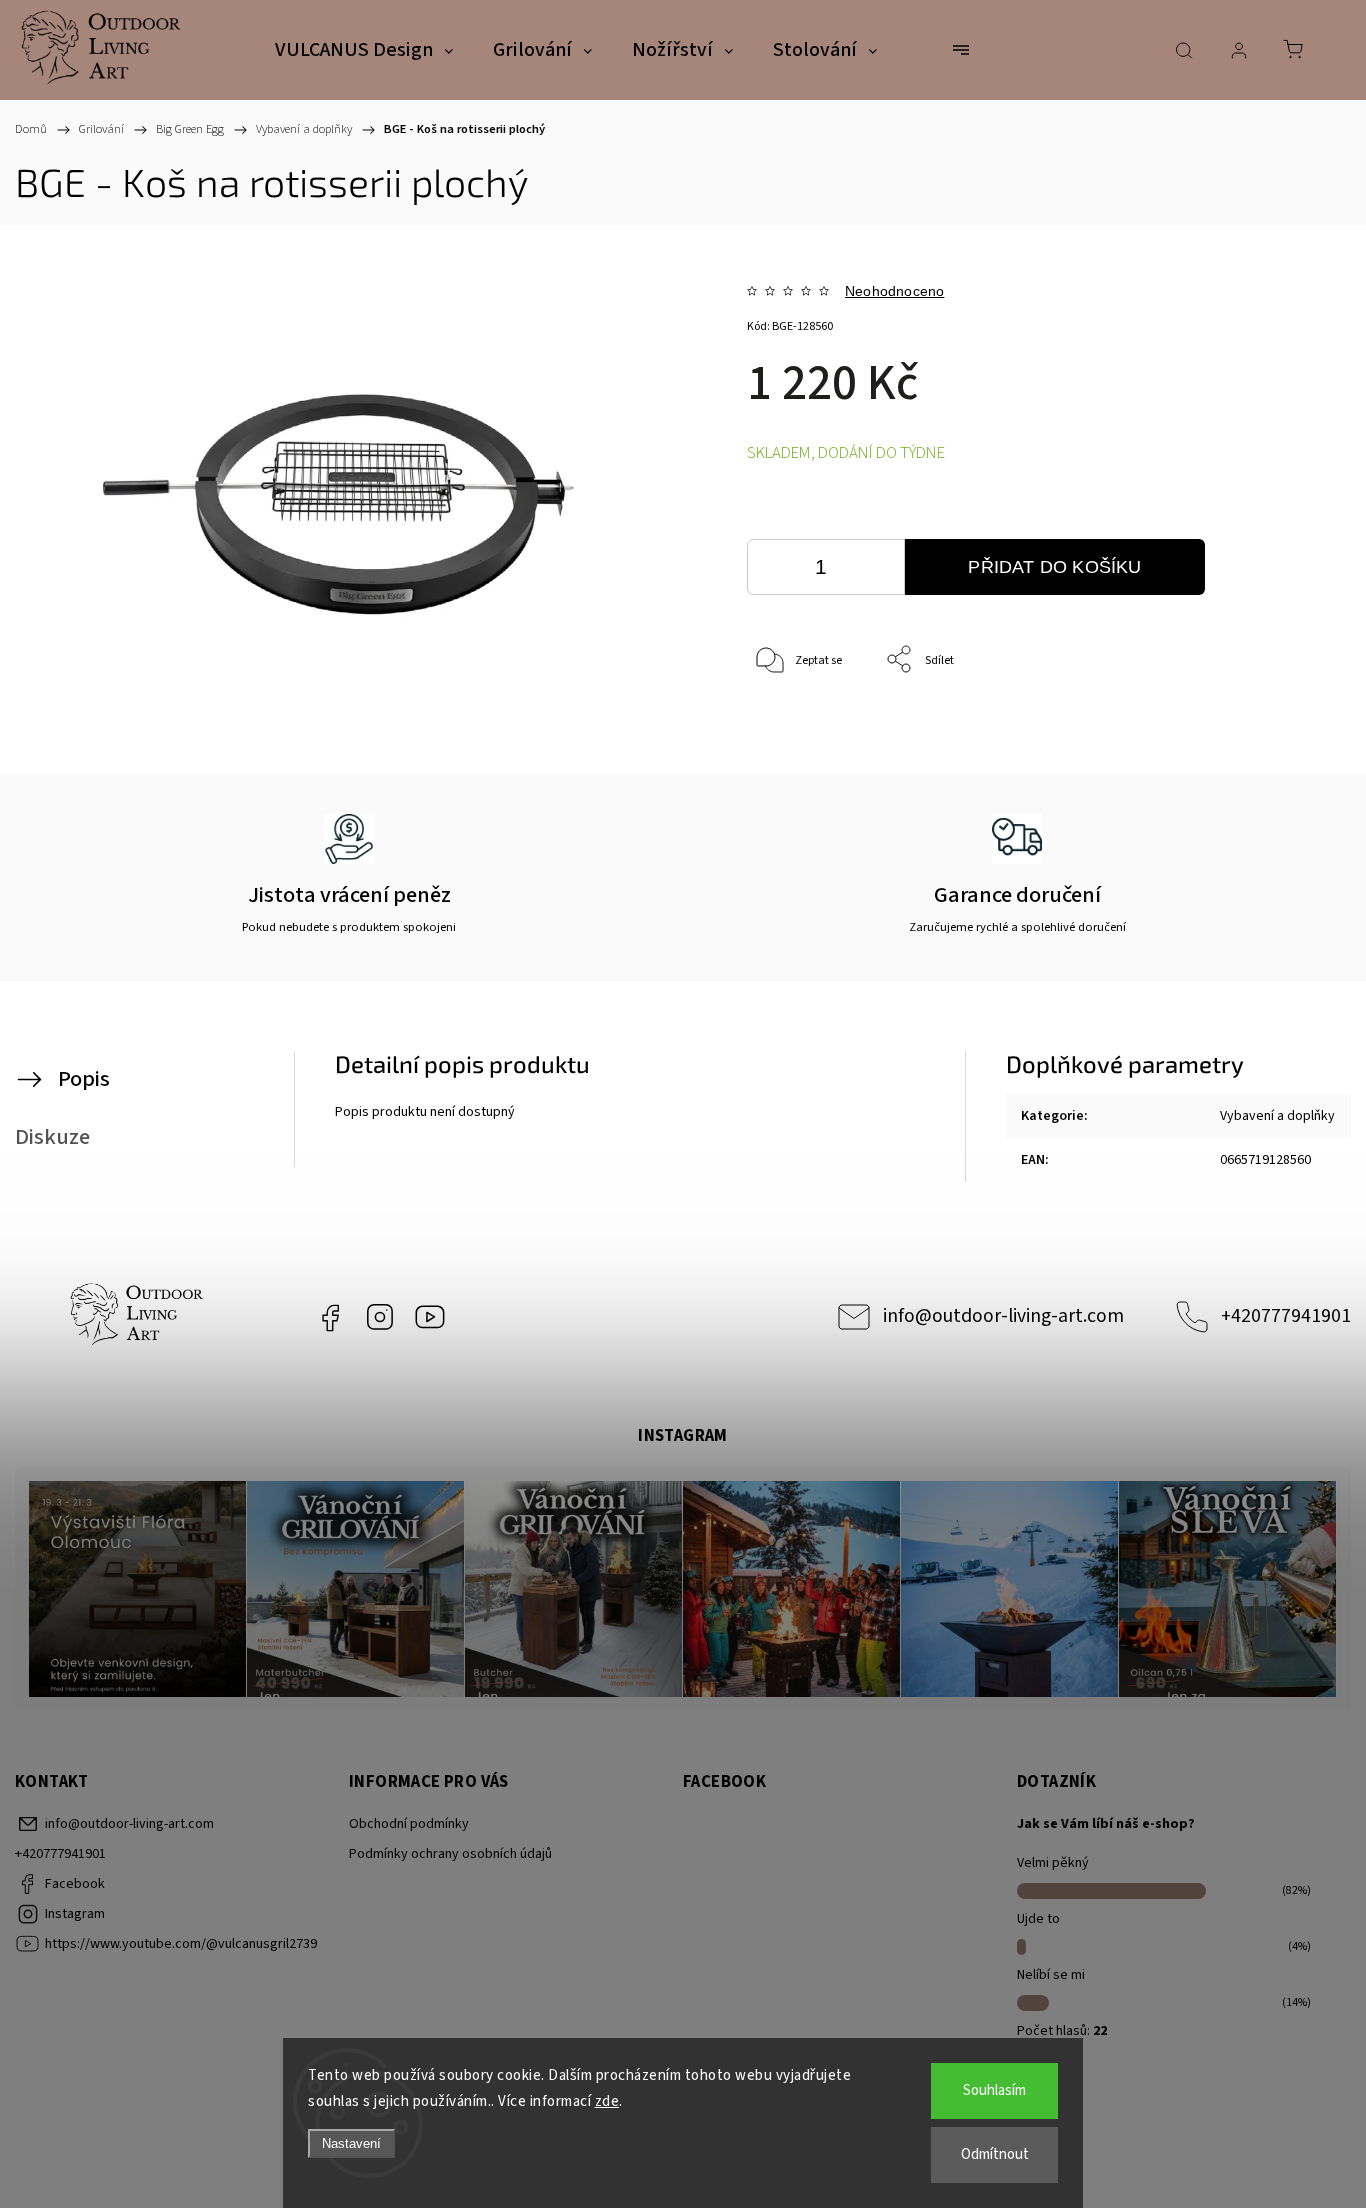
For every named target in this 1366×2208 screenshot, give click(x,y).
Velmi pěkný (1053, 1863)
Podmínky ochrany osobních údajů (450, 1854)
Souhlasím (994, 2090)
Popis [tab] (84, 1079)
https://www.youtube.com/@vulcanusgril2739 (430, 1317)
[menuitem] (364, 51)
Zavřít (1254, 726)
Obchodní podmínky (409, 1824)
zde (607, 2101)
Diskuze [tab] (52, 1137)
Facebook (330, 1317)
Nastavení (351, 2143)
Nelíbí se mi (1051, 1975)
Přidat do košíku (1054, 567)
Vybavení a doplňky (1277, 1116)
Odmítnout (995, 2154)
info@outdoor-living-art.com (1003, 1316)
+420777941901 (1286, 1316)
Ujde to (1038, 1919)
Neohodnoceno (894, 291)
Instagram (380, 1317)
